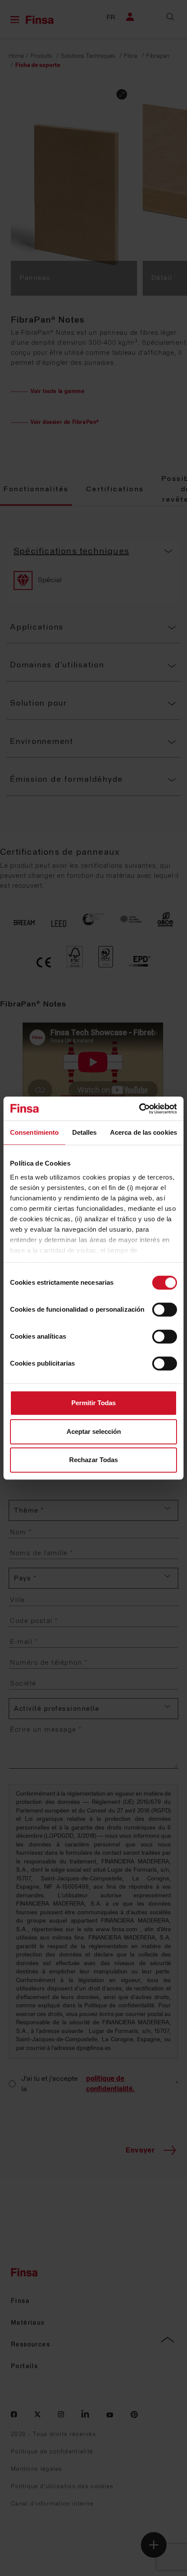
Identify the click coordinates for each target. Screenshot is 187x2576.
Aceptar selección (94, 1431)
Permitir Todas (93, 1403)
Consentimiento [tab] (34, 1132)
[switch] (165, 1310)
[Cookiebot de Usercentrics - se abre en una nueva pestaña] (139, 1109)
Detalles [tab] (85, 1132)
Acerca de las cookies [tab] (144, 1132)
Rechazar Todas (93, 1460)
